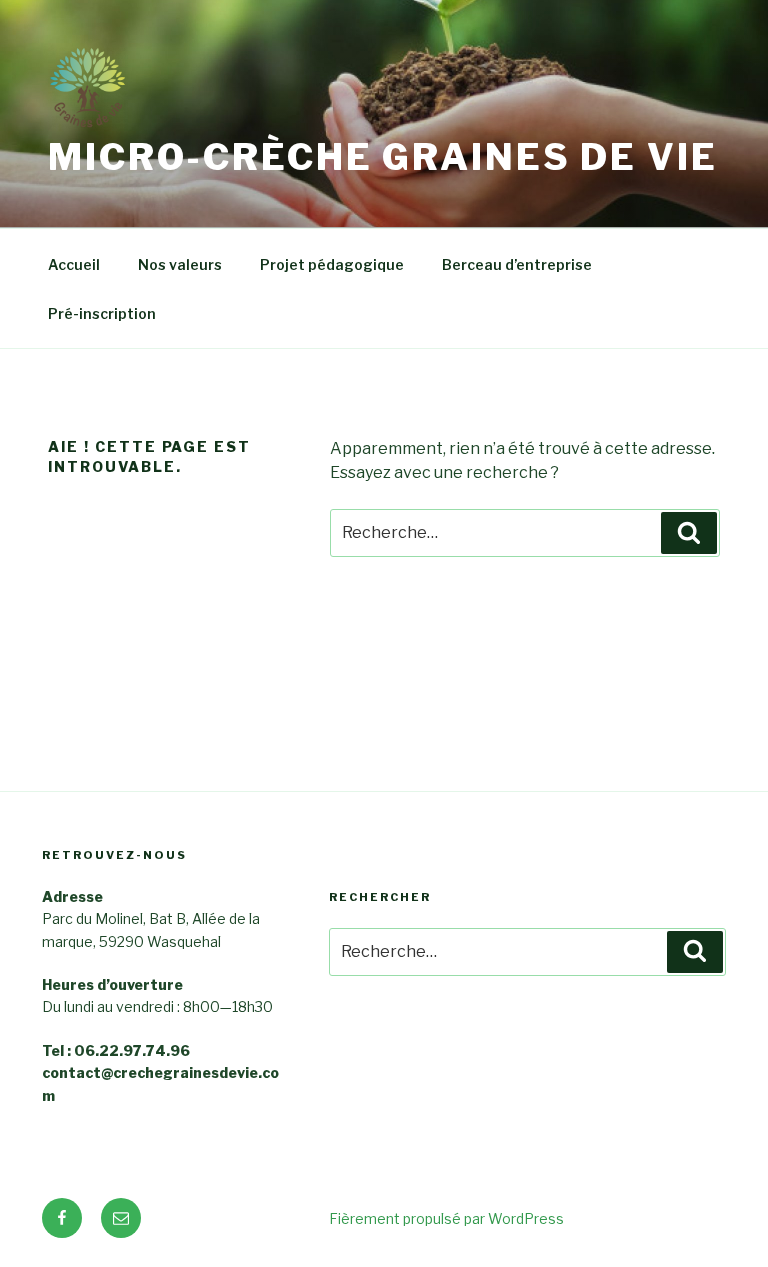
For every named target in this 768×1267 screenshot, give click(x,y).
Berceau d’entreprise (517, 264)
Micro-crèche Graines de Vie (383, 157)
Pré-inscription (102, 313)
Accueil (74, 264)
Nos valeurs (180, 264)
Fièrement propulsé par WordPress (446, 1218)
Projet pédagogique (332, 264)
